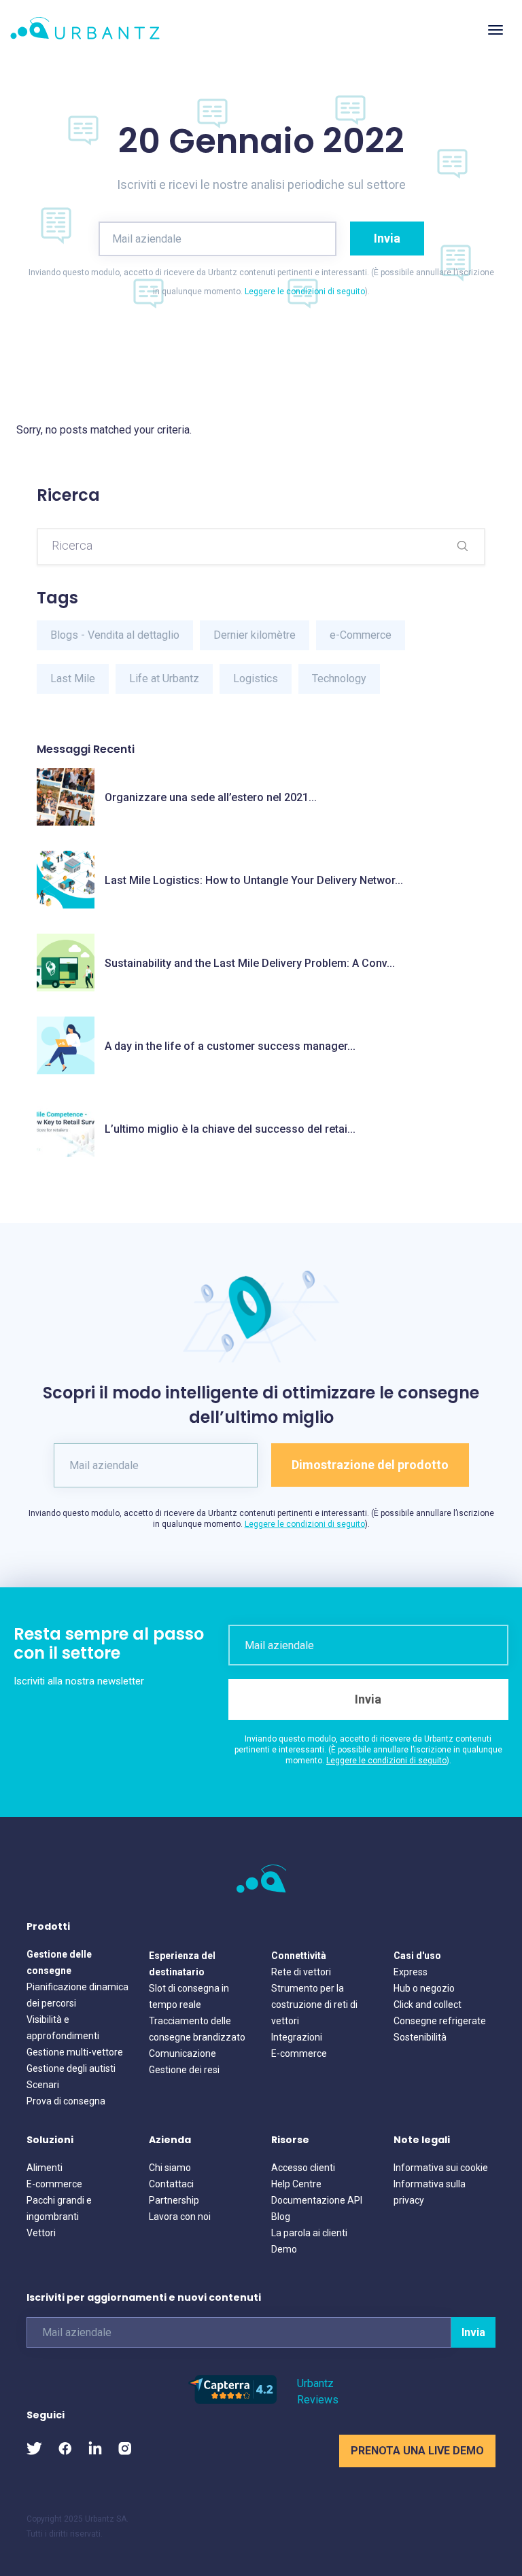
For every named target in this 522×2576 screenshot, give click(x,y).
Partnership (174, 2200)
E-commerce (299, 2053)
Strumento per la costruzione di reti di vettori (314, 2005)
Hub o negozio (424, 1988)
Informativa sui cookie (441, 2168)
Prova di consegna (66, 2101)
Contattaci (171, 2184)
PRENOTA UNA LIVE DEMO (417, 2451)
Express (411, 1972)
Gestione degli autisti (71, 2068)
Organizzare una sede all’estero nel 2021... (211, 797)
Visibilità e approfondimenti (63, 2028)
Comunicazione (182, 2053)
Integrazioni (297, 2037)
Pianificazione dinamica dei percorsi (77, 1995)
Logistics (256, 678)
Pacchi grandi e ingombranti (59, 2208)
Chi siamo (170, 2168)
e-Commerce (361, 635)
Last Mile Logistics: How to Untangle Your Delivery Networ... (254, 880)
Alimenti (45, 2168)
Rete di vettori (301, 1972)
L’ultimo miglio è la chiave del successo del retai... (230, 1129)
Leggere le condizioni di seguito (305, 292)
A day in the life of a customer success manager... (230, 1046)
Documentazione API (317, 2200)
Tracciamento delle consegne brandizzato (197, 2029)
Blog (281, 2217)
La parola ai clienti (309, 2233)
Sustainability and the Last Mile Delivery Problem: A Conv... (250, 963)
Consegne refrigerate (440, 2021)
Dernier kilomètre (255, 635)
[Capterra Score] (232, 2400)
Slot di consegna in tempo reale (189, 1996)
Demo (284, 2249)
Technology (339, 678)
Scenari (43, 2085)
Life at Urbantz (164, 678)
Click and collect (428, 2005)
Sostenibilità (420, 2037)
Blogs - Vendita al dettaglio (115, 635)
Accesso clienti (303, 2168)
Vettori (41, 2233)
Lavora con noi (180, 2217)
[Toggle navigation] (495, 30)
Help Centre (296, 2184)
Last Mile (73, 678)
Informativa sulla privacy (430, 2192)
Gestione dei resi (184, 2070)
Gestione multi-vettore (75, 2052)
